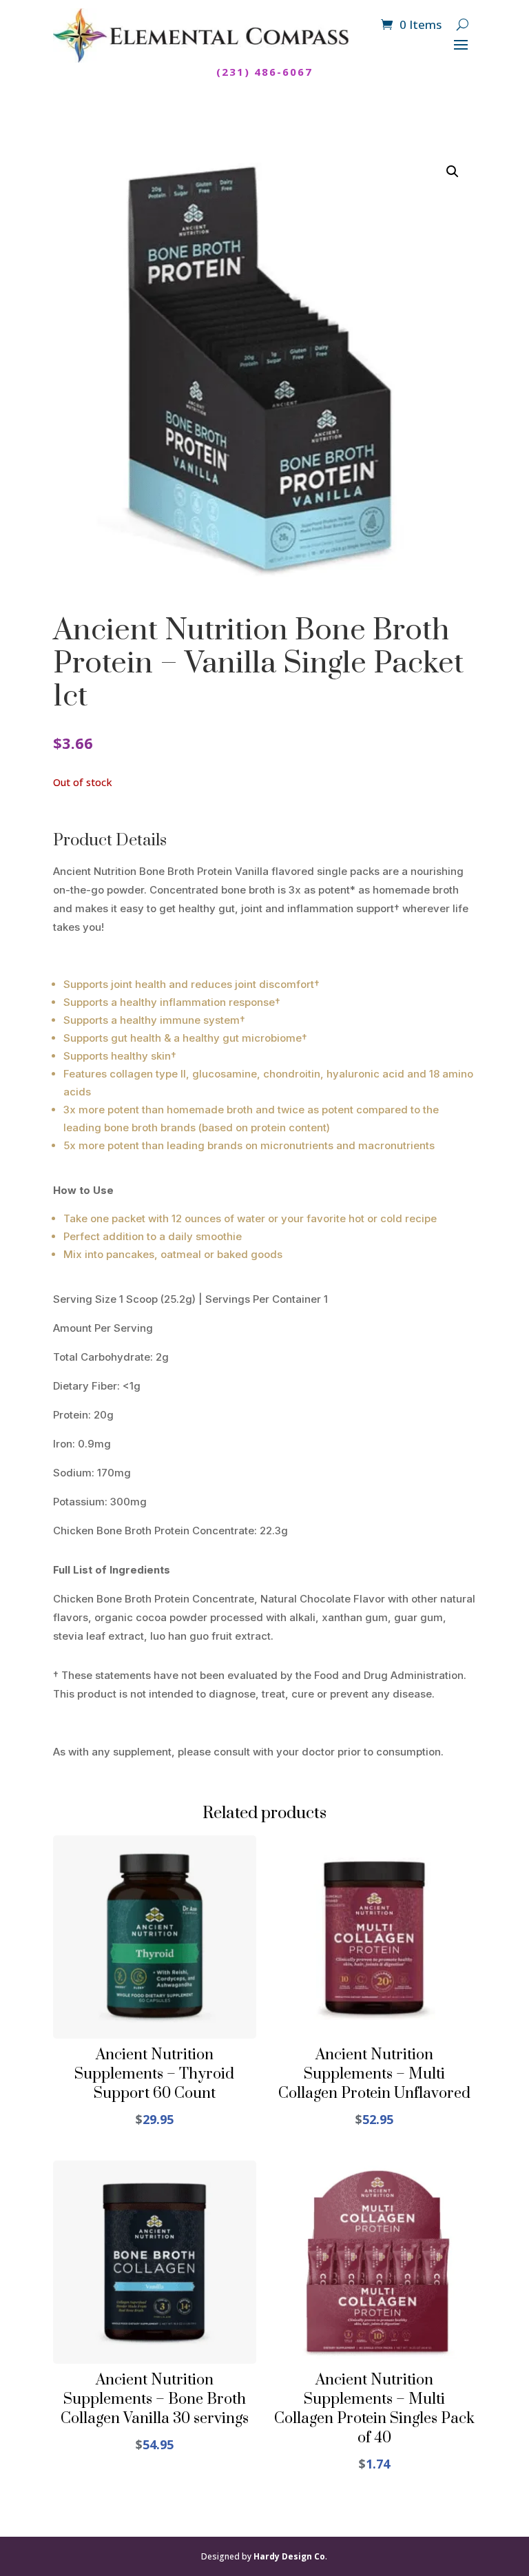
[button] (453, 172)
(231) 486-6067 (264, 72)
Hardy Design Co (289, 2556)
